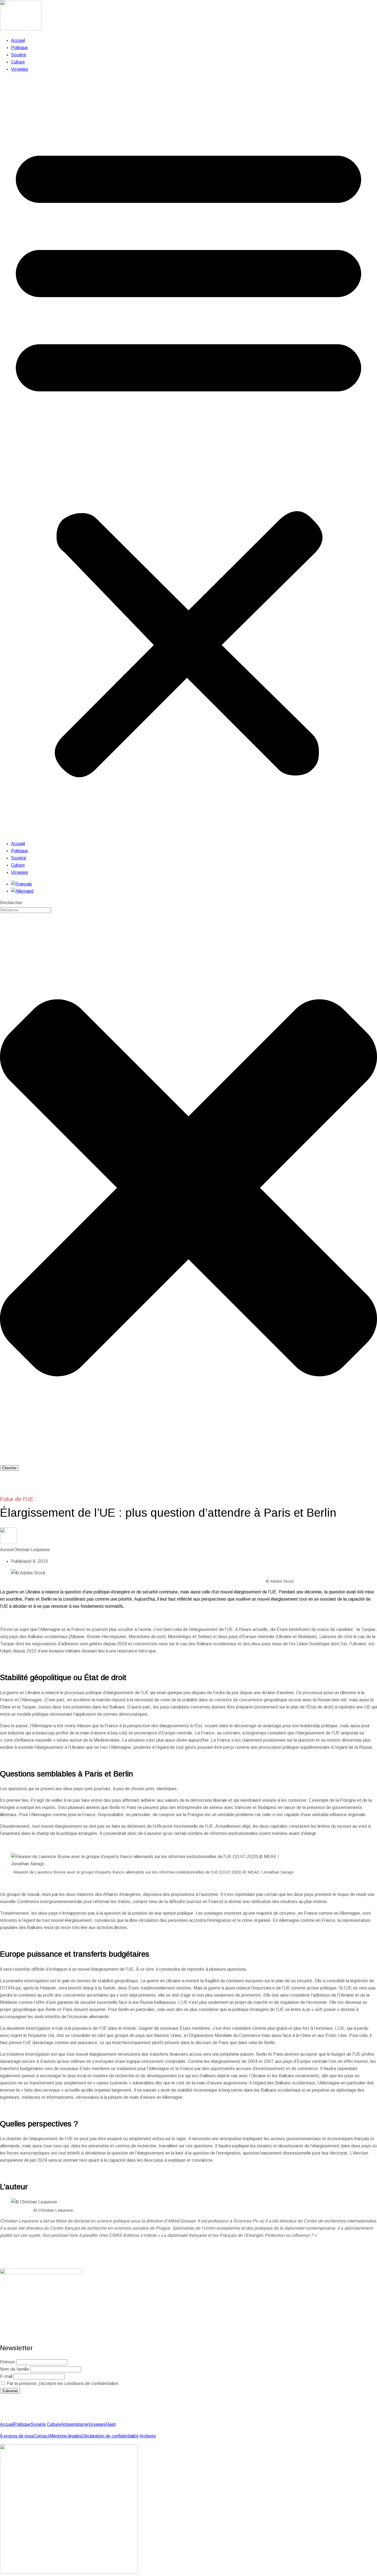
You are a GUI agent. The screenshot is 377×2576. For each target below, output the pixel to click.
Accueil (18, 40)
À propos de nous (17, 2436)
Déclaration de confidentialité (110, 2436)
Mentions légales (66, 2436)
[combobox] (26, 910)
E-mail (6, 2376)
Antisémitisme (75, 2424)
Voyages (20, 69)
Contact (42, 2436)
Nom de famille (14, 2369)
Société (19, 55)
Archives (148, 2436)
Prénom (8, 2362)
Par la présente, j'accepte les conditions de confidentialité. (63, 2383)
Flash (111, 2424)
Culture (18, 62)
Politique (19, 48)
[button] (189, 457)
